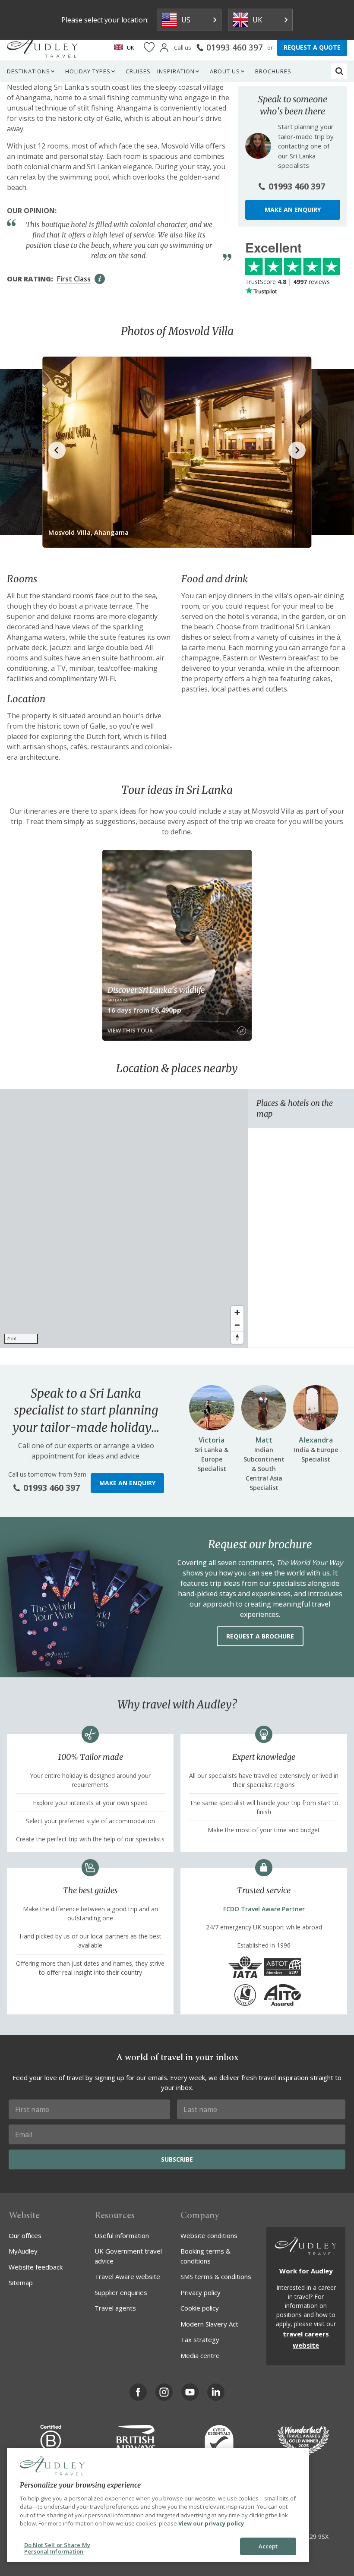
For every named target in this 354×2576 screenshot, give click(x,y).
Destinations (28, 71)
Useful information (122, 2235)
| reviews (288, 282)
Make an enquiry (293, 210)
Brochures (273, 71)
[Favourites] (149, 48)
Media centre (200, 2355)
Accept (268, 2546)
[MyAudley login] (164, 48)
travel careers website (306, 2339)
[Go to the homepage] (42, 47)
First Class (74, 279)
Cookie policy (200, 2308)
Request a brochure (260, 1636)
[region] (124, 1219)
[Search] (339, 71)
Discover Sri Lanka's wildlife (156, 990)
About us (225, 71)
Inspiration (176, 71)
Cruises (138, 71)
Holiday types (88, 71)
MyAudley (23, 2251)
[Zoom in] (237, 1312)
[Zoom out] (237, 1325)
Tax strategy (200, 2339)
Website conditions (209, 2235)
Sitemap (21, 2282)
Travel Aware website (127, 2276)
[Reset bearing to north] (237, 1337)
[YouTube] (190, 2392)
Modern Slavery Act (209, 2324)
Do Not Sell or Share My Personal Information (57, 2548)
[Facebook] (138, 2392)
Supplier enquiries (121, 2292)
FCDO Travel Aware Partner (264, 1909)
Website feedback (36, 2267)
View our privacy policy (211, 2523)
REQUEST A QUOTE (312, 47)
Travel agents (115, 2308)
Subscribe (177, 2159)
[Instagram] (164, 2392)
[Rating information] (100, 279)
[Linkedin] (216, 2392)
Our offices (25, 2235)
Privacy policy (201, 2292)
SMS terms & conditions (216, 2276)
